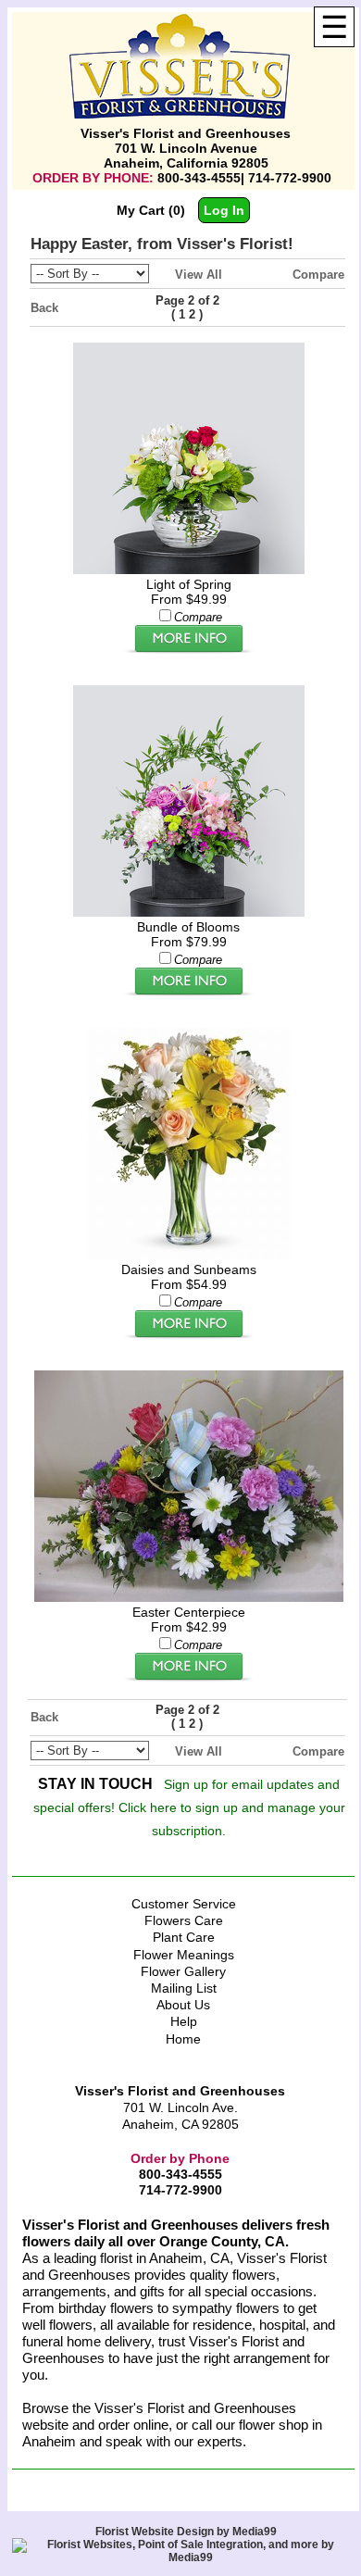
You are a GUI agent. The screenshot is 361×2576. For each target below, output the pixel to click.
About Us (183, 2005)
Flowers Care (184, 1920)
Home (183, 2039)
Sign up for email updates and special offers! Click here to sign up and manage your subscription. (189, 1807)
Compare (318, 275)
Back (44, 308)
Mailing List (184, 1988)
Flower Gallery (183, 1971)
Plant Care (184, 1937)
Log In (224, 210)
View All (199, 275)
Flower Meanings (184, 1955)
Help (184, 2021)
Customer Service (184, 1904)
